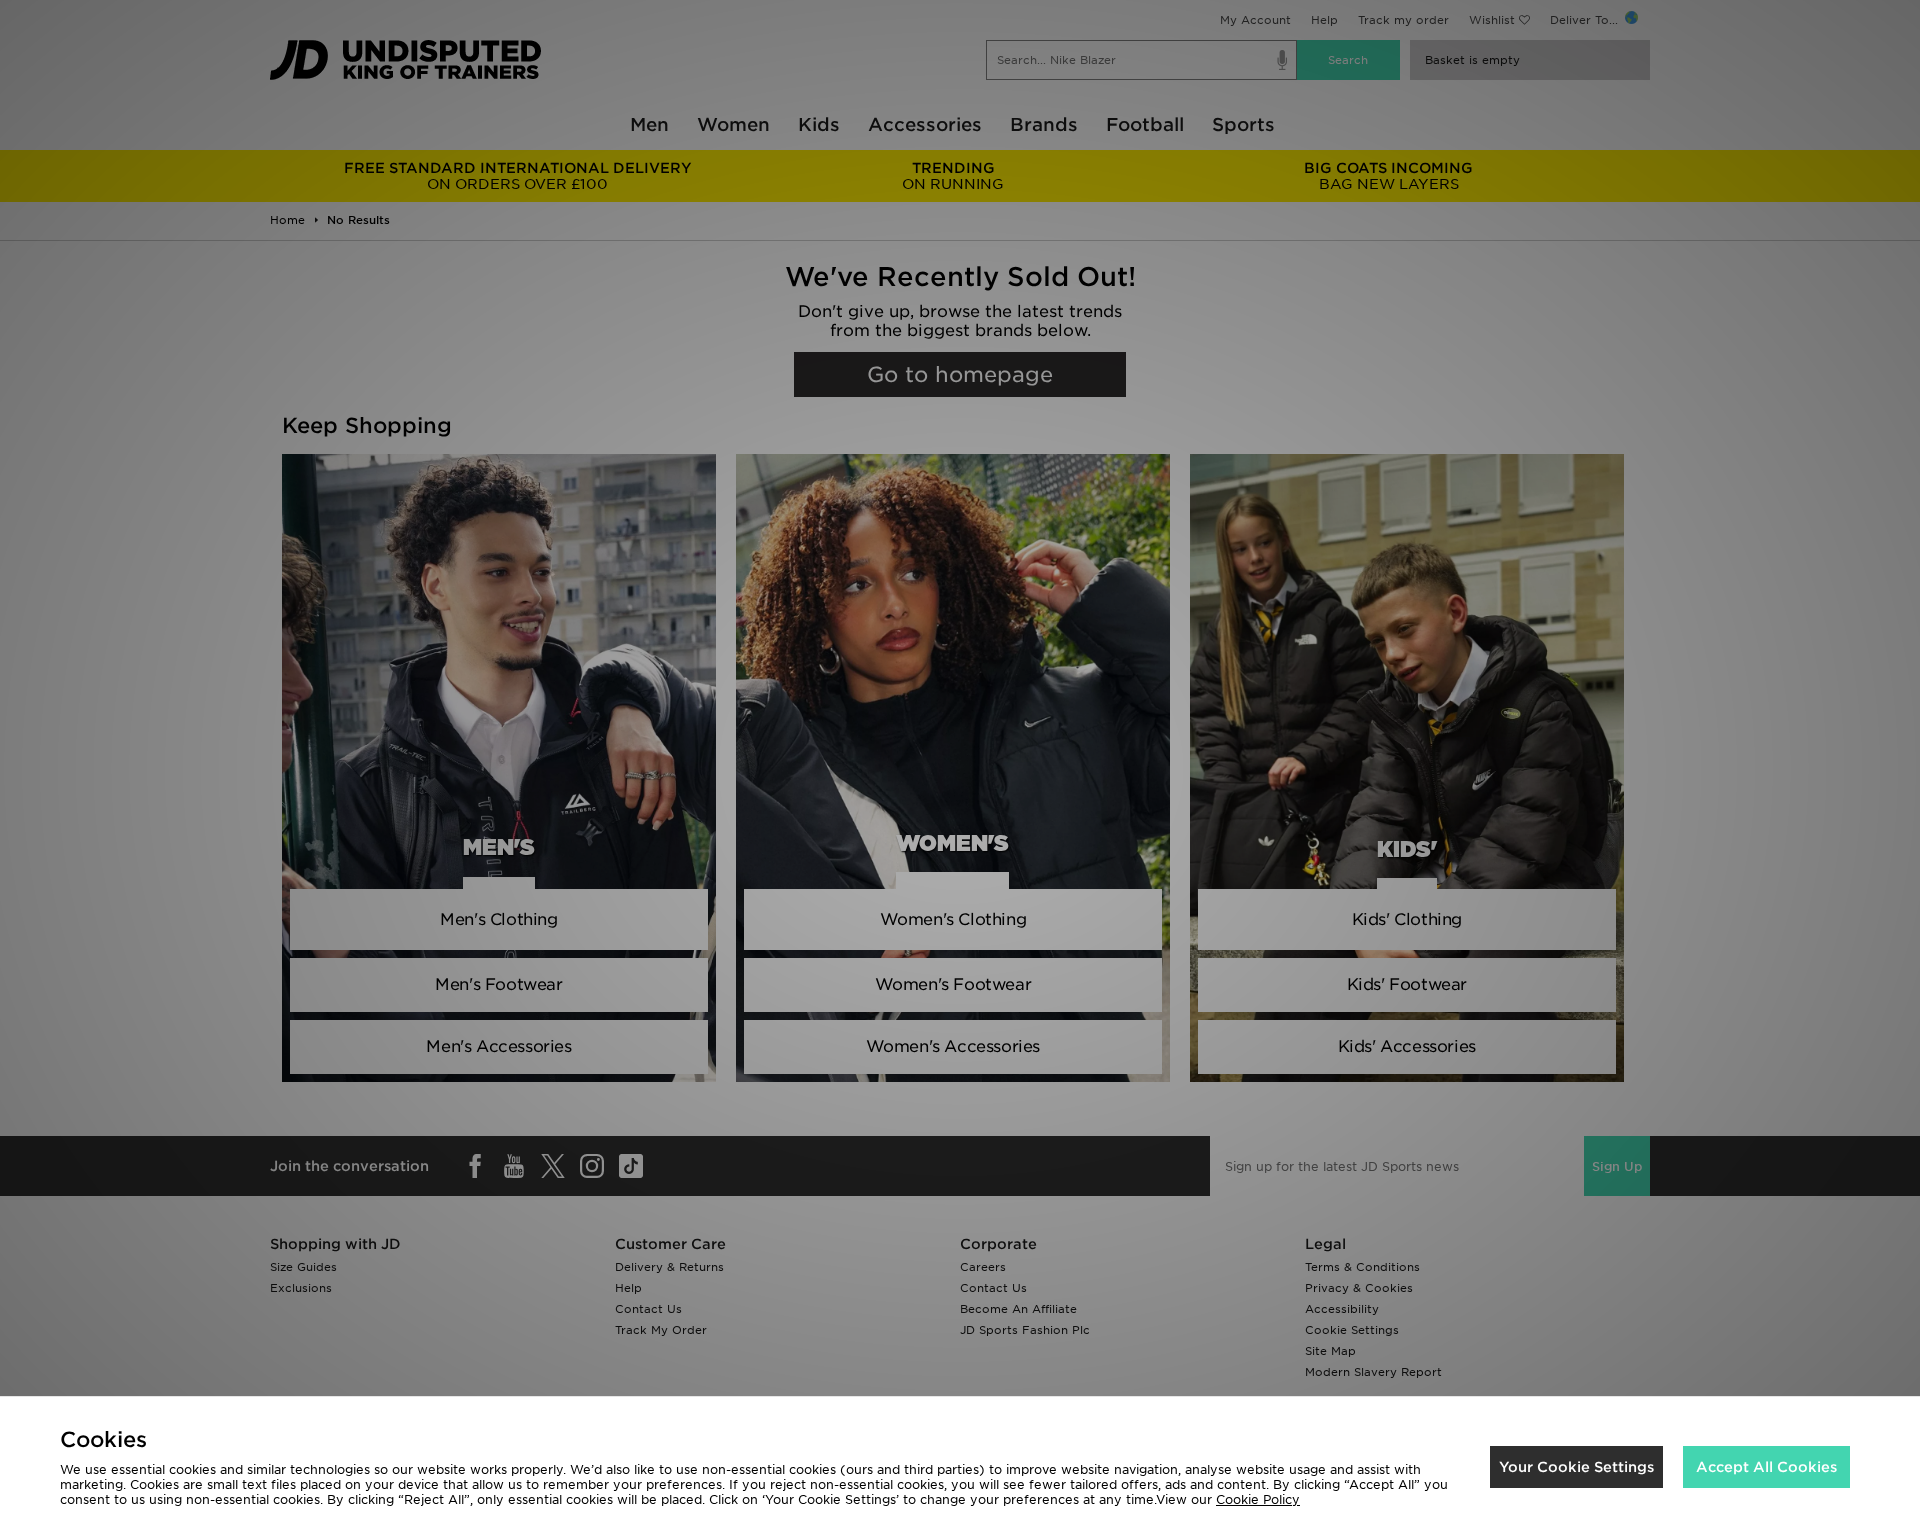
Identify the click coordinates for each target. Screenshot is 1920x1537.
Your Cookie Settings (1576, 1467)
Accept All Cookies (1766, 1467)
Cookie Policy (1258, 1499)
